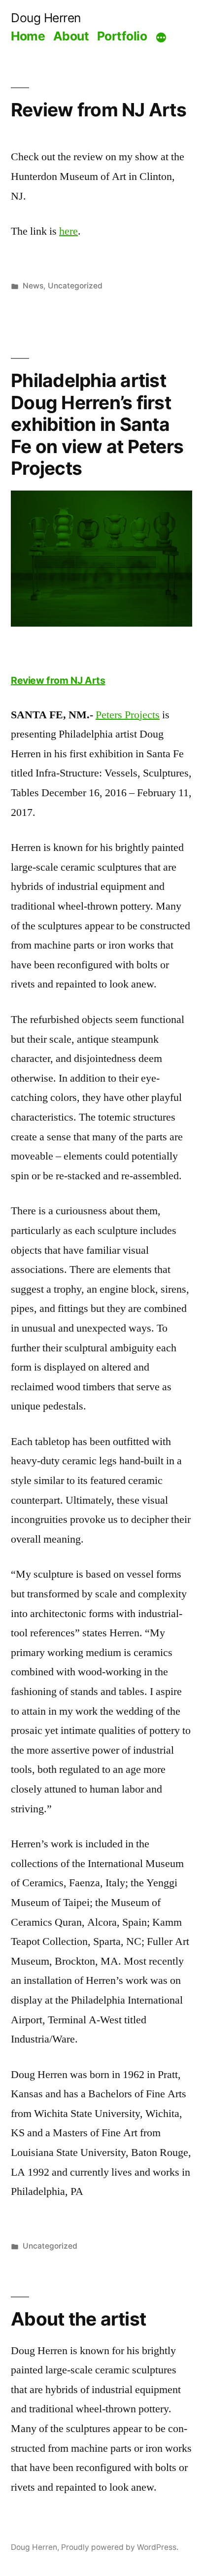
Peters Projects (128, 715)
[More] (161, 38)
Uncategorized (75, 286)
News (33, 286)
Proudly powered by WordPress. (120, 2547)
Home (28, 36)
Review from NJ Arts (99, 110)
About (71, 36)
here (68, 231)
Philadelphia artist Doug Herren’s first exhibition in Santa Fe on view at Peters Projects (97, 424)
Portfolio (122, 36)
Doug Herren (46, 18)
